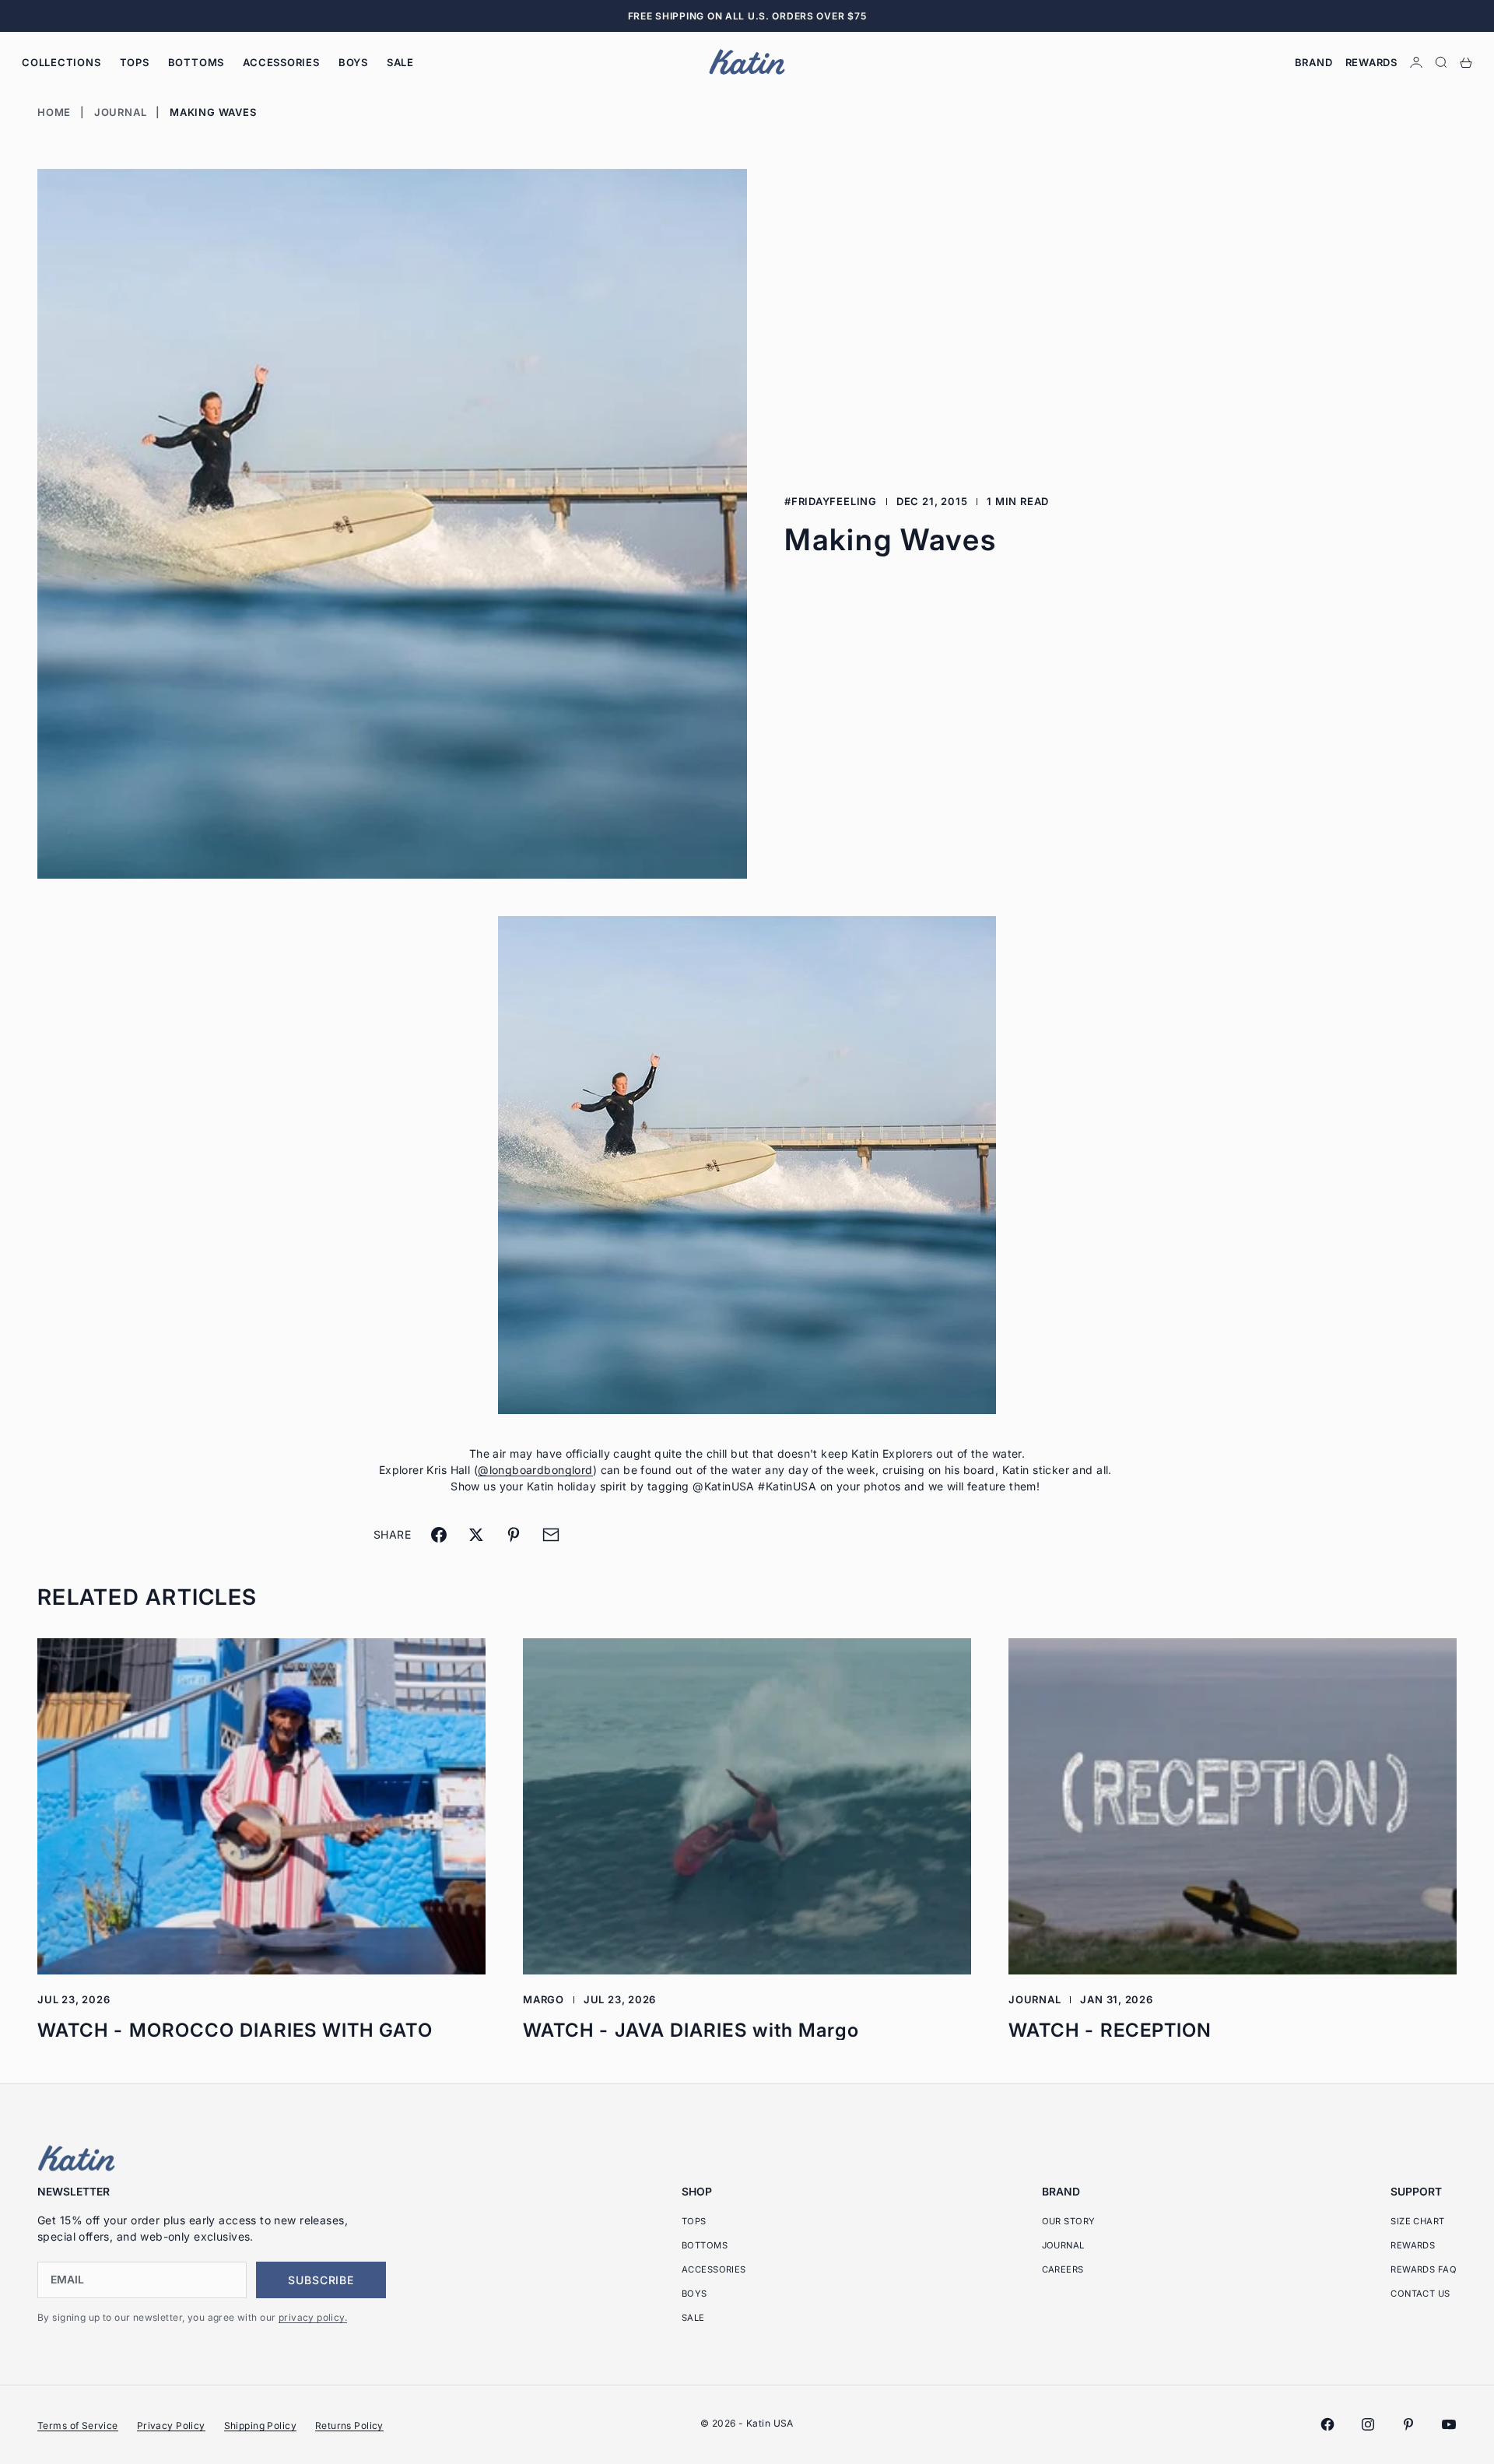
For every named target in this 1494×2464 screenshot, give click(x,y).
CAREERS (1063, 2269)
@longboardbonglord (535, 1470)
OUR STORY (1069, 2221)
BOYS (353, 62)
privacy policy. (313, 2317)
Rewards (1371, 62)
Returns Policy (349, 2425)
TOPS (135, 62)
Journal (120, 112)
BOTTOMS (196, 62)
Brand (1314, 62)
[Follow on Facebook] (1327, 2424)
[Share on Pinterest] (514, 1535)
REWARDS (1413, 2245)
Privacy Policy (171, 2425)
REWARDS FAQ (1424, 2269)
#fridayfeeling (831, 501)
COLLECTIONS (61, 62)
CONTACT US (1420, 2294)
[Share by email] (551, 1535)
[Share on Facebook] (439, 1535)
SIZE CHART (1417, 2221)
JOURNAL (1063, 2245)
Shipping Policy (260, 2425)
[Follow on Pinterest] (1408, 2424)
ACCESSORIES (281, 62)
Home (54, 112)
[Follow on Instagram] (1368, 2424)
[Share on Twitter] (476, 1535)
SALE (400, 62)
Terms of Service (78, 2425)
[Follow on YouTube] (1449, 2424)
